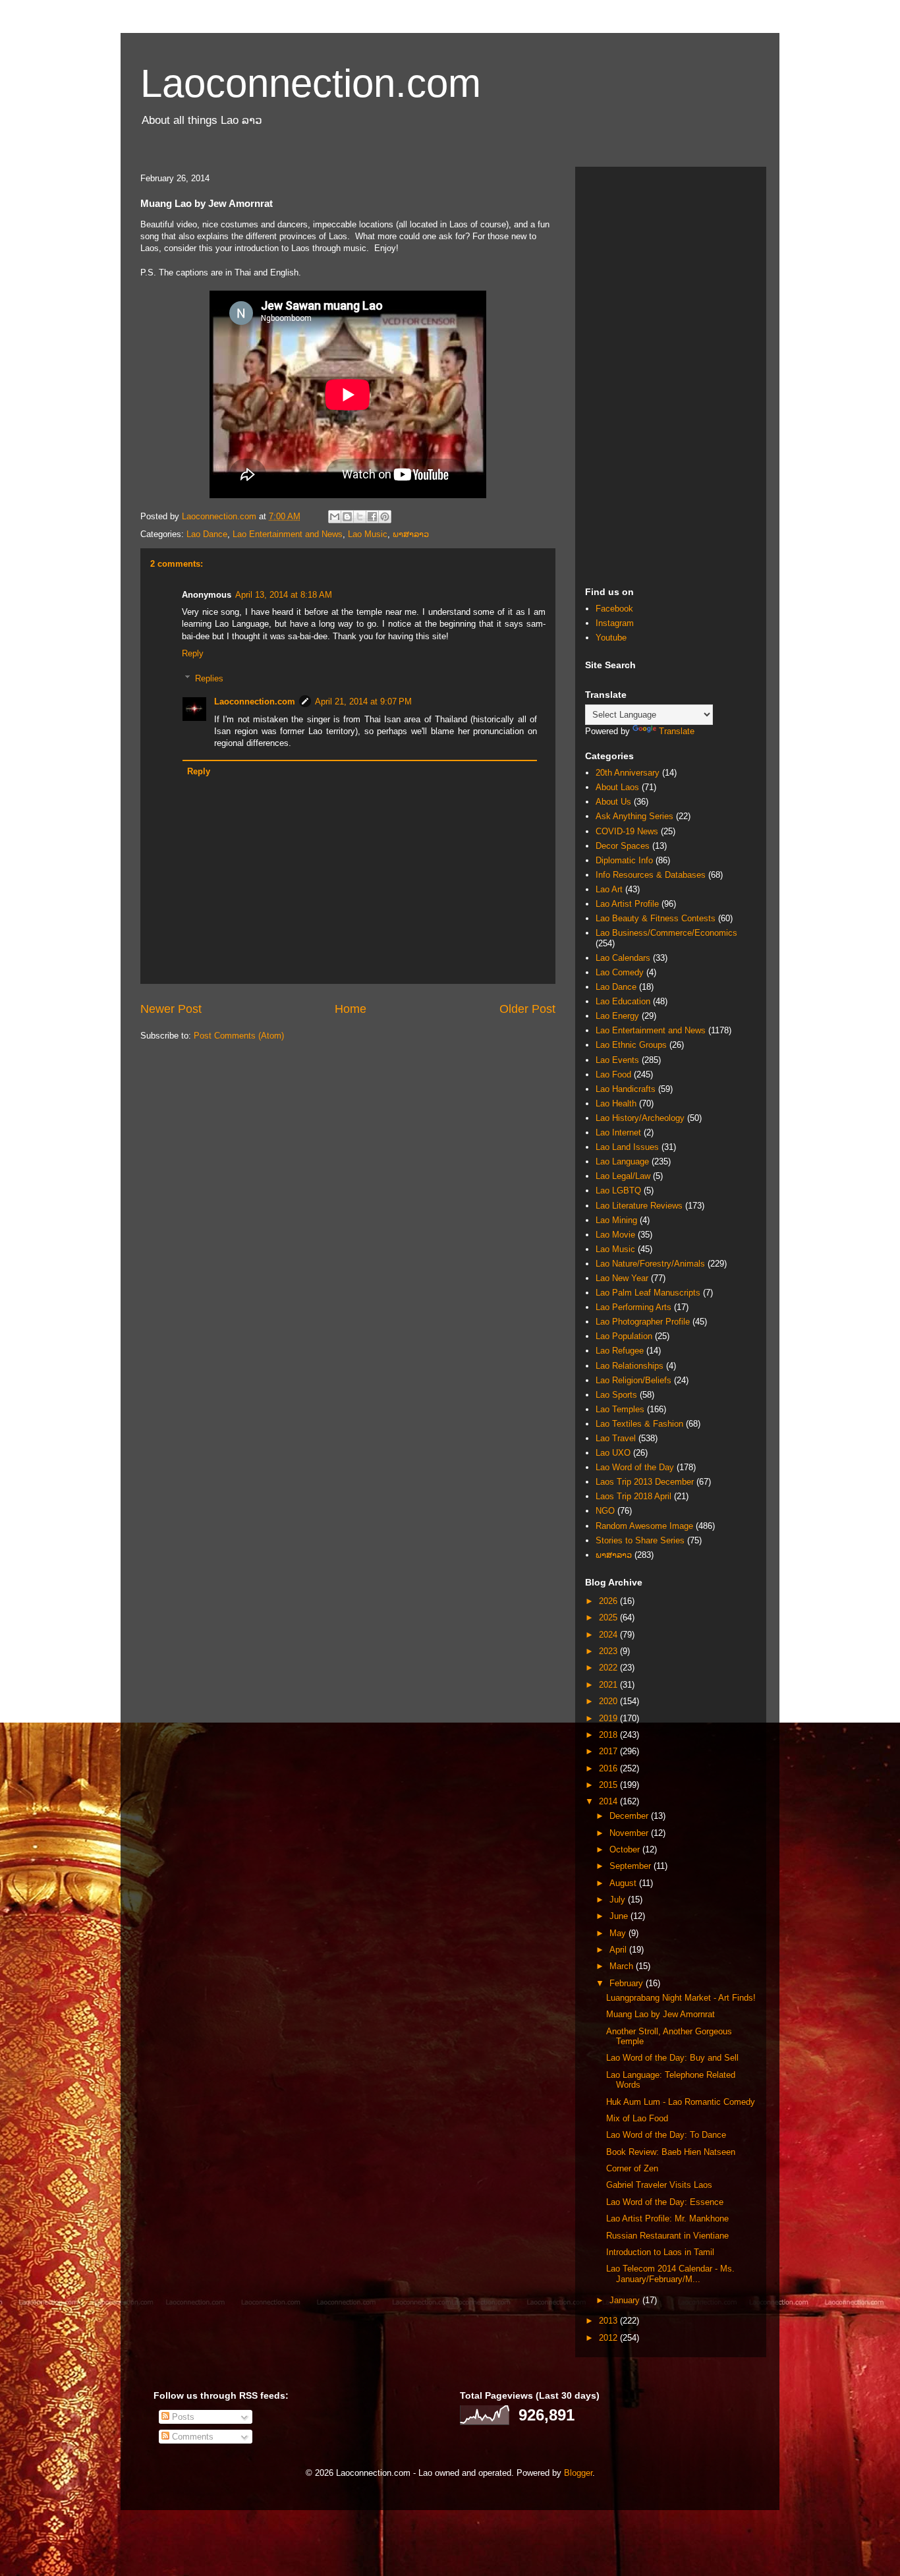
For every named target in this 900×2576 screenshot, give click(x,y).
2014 (609, 1801)
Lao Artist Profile (627, 904)
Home (351, 1009)
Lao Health (616, 1103)
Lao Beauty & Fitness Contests (656, 918)
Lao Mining (616, 1220)
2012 (609, 2338)
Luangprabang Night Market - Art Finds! (681, 1998)
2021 (609, 1685)
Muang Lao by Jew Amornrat (661, 2014)
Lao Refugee (620, 1351)
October (626, 1849)
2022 (609, 1668)
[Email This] (335, 517)
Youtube (611, 638)
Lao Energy (617, 1016)
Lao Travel (616, 1438)
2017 (609, 1751)
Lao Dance (207, 534)
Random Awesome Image (644, 1526)
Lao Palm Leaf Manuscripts (648, 1293)
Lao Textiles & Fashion (639, 1424)
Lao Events (617, 1060)
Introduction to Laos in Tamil (660, 2252)
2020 (609, 1701)
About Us (613, 802)
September (632, 1866)
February (628, 1983)
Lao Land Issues (627, 1147)
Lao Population (624, 1336)
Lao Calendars (623, 958)
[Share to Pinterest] (385, 517)
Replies (209, 678)
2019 (609, 1718)
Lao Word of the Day (635, 1467)
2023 (609, 1651)
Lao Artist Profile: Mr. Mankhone (667, 2218)
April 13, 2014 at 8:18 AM (284, 595)
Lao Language (622, 1161)
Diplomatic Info (624, 860)
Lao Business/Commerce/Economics (666, 933)
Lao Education (623, 1001)
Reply (193, 653)
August (624, 1883)
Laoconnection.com (311, 83)
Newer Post (171, 1009)
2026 (609, 1601)
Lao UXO (613, 1453)
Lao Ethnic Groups (631, 1045)
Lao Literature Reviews (639, 1206)
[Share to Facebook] (372, 517)
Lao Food (613, 1074)
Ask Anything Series (634, 816)
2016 (609, 1768)
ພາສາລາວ (411, 534)
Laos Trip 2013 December (645, 1482)
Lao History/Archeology (640, 1118)
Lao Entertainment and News (288, 534)
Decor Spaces (623, 846)
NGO (605, 1511)
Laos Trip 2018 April (633, 1496)
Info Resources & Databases (651, 875)
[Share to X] (360, 517)
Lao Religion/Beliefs (633, 1380)
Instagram (615, 623)
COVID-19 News (627, 831)
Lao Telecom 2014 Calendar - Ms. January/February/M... (670, 2274)
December (630, 1816)
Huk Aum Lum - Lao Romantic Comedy (681, 2102)
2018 (609, 1735)
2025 (609, 1617)
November (630, 1833)
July (619, 1900)
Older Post (527, 1009)
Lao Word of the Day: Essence (665, 2202)
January (626, 2300)
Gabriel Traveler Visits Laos (659, 2185)
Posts (182, 2417)
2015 (609, 1785)
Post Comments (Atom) (239, 1036)
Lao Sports (616, 1395)
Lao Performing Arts (633, 1307)
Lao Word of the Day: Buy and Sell (672, 2058)
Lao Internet (618, 1132)
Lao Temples (620, 1409)
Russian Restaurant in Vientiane (667, 2236)
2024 (609, 1635)
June (620, 1916)
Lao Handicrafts (626, 1089)
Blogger (578, 2473)
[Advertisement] (671, 374)
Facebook (614, 609)
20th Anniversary (628, 773)
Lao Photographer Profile (643, 1322)
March (623, 1966)
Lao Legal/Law (623, 1176)
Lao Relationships (630, 1366)
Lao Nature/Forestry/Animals (650, 1264)
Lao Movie (615, 1235)
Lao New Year (622, 1278)
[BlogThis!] (347, 517)
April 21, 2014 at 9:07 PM (363, 701)
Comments (191, 2437)
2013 (609, 2321)
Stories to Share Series (640, 1540)
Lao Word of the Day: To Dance (666, 2135)
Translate (677, 731)
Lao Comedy (620, 972)
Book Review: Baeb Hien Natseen (671, 2152)
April (619, 1950)
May (619, 1933)
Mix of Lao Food (637, 2118)
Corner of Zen (632, 2168)
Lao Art (609, 889)
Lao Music (368, 534)
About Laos (617, 787)
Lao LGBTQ (618, 1190)
